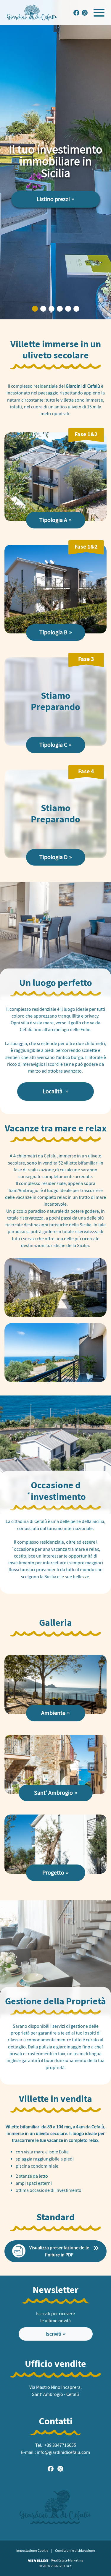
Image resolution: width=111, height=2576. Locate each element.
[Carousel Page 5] (68, 309)
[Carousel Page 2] (43, 309)
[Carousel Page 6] (76, 309)
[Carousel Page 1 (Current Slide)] (35, 309)
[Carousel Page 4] (60, 309)
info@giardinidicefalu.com (63, 2452)
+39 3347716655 (60, 2445)
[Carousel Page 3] (52, 309)
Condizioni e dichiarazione (75, 2551)
